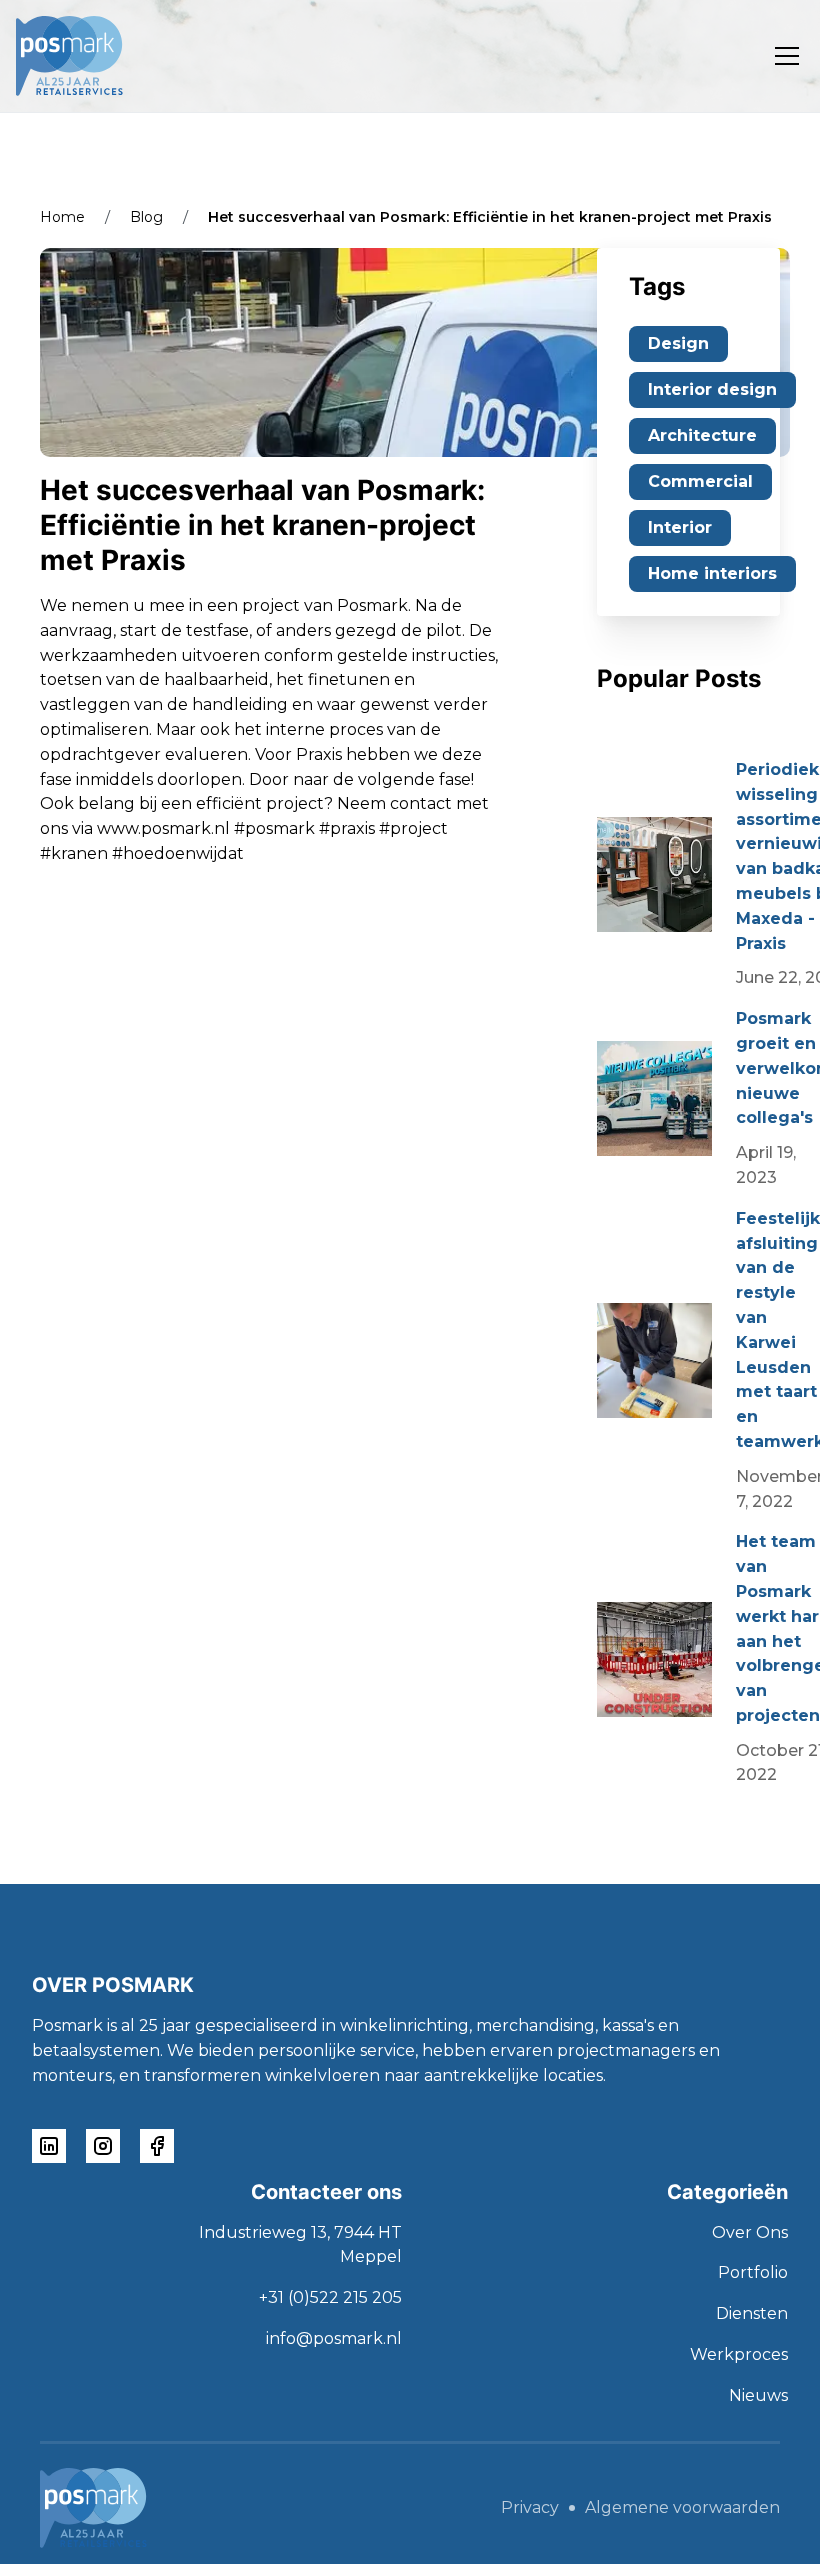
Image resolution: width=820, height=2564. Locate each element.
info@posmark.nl (334, 2338)
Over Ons (750, 2232)
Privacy (530, 2508)
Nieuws (758, 2395)
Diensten (752, 2313)
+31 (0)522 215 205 (330, 2297)
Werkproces (739, 2354)
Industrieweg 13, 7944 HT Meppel (300, 2245)
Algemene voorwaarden (682, 2508)
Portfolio (753, 2272)
